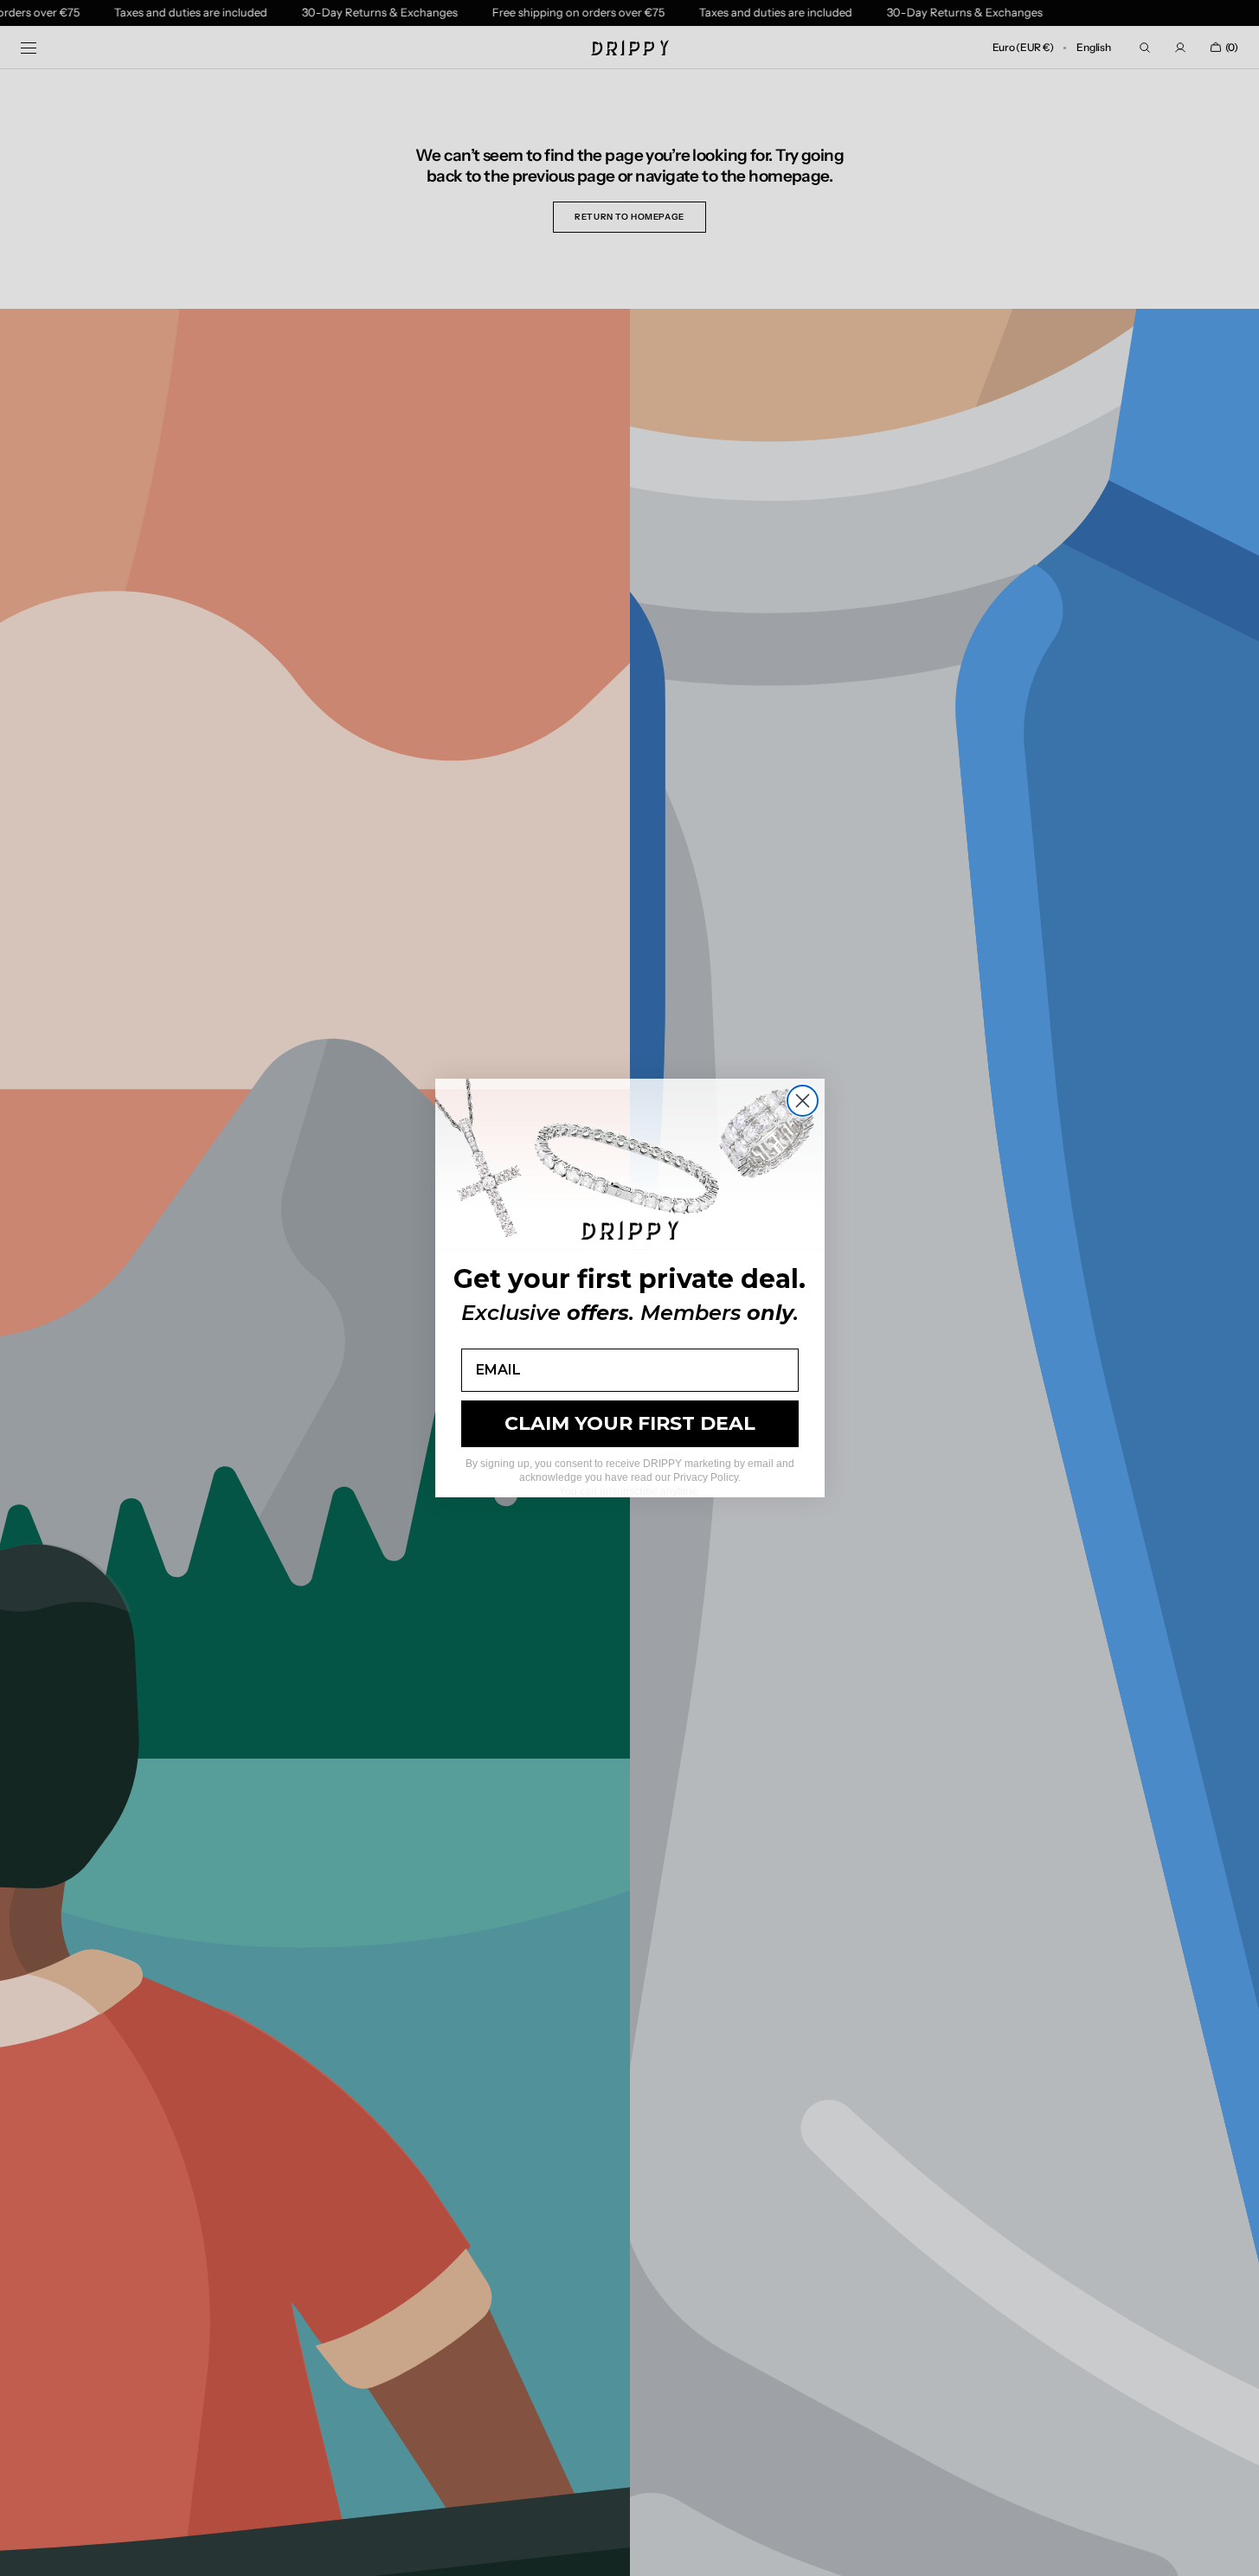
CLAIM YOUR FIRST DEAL (630, 1423)
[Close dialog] (803, 1101)
